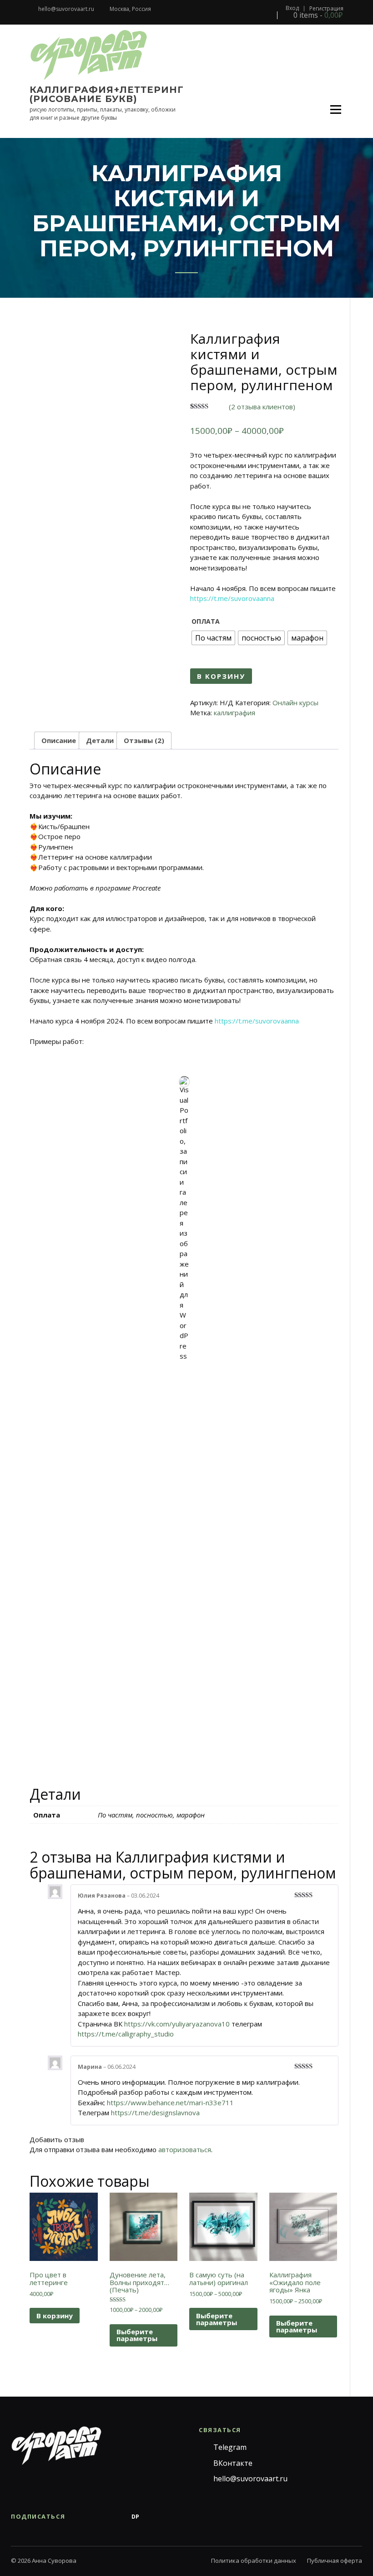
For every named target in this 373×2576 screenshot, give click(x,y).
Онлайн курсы (295, 703)
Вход (292, 8)
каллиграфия (234, 713)
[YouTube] (171, 2517)
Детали (100, 740)
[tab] (59, 741)
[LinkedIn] (190, 2517)
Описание (59, 740)
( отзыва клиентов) (262, 407)
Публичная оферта (335, 2561)
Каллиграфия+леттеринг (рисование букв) (107, 94)
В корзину (221, 676)
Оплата (206, 621)
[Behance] (117, 2517)
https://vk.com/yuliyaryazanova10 (177, 2024)
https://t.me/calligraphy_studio (126, 2034)
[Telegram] (81, 2517)
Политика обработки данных (254, 2561)
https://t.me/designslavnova (155, 2113)
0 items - (317, 15)
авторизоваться (185, 2149)
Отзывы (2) (144, 740)
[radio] (213, 638)
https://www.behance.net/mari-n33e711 (170, 2103)
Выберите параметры (137, 2335)
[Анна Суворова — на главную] (56, 2446)
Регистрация (326, 9)
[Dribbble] (153, 2517)
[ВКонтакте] (99, 2517)
